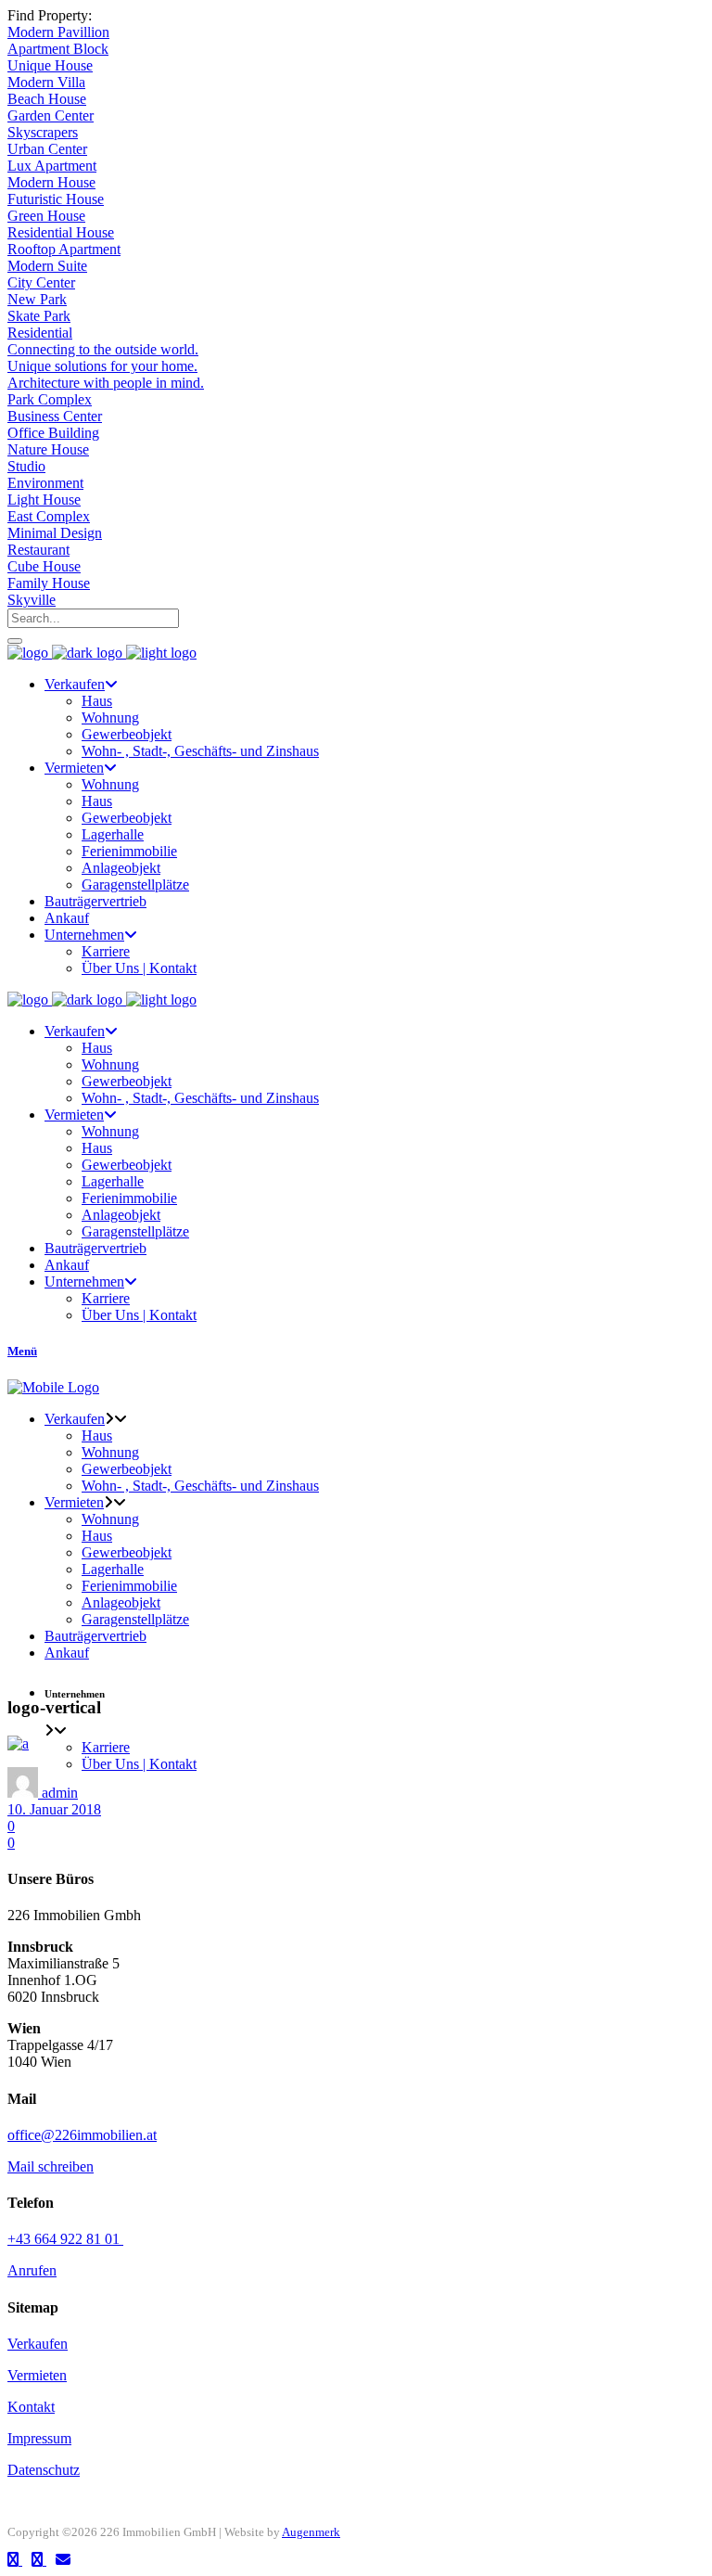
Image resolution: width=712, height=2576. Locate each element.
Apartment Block (58, 49)
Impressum (39, 2438)
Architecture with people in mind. (106, 383)
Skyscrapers (43, 132)
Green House (46, 216)
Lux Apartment (52, 166)
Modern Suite (47, 266)
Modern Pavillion (58, 32)
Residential (40, 333)
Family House (49, 583)
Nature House (48, 449)
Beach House (47, 99)
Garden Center (51, 115)
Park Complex (50, 399)
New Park (37, 299)
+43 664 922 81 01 (65, 2239)
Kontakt (31, 2407)
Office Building (53, 433)
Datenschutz (44, 2470)
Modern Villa (46, 82)
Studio (26, 466)
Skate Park (39, 316)
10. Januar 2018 (54, 1809)
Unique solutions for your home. (102, 366)
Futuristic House (56, 199)
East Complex (49, 516)
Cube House (44, 566)
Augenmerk (311, 2532)
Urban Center (47, 149)
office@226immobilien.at (82, 2135)
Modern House (51, 182)
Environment (45, 483)
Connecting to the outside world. (103, 349)
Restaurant (38, 550)
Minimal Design (55, 533)
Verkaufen (38, 2344)
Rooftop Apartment (64, 249)
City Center (41, 282)
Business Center (55, 416)
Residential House (61, 232)
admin (60, 1793)
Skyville (32, 600)
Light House (44, 500)
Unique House (50, 65)
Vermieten (37, 2375)
